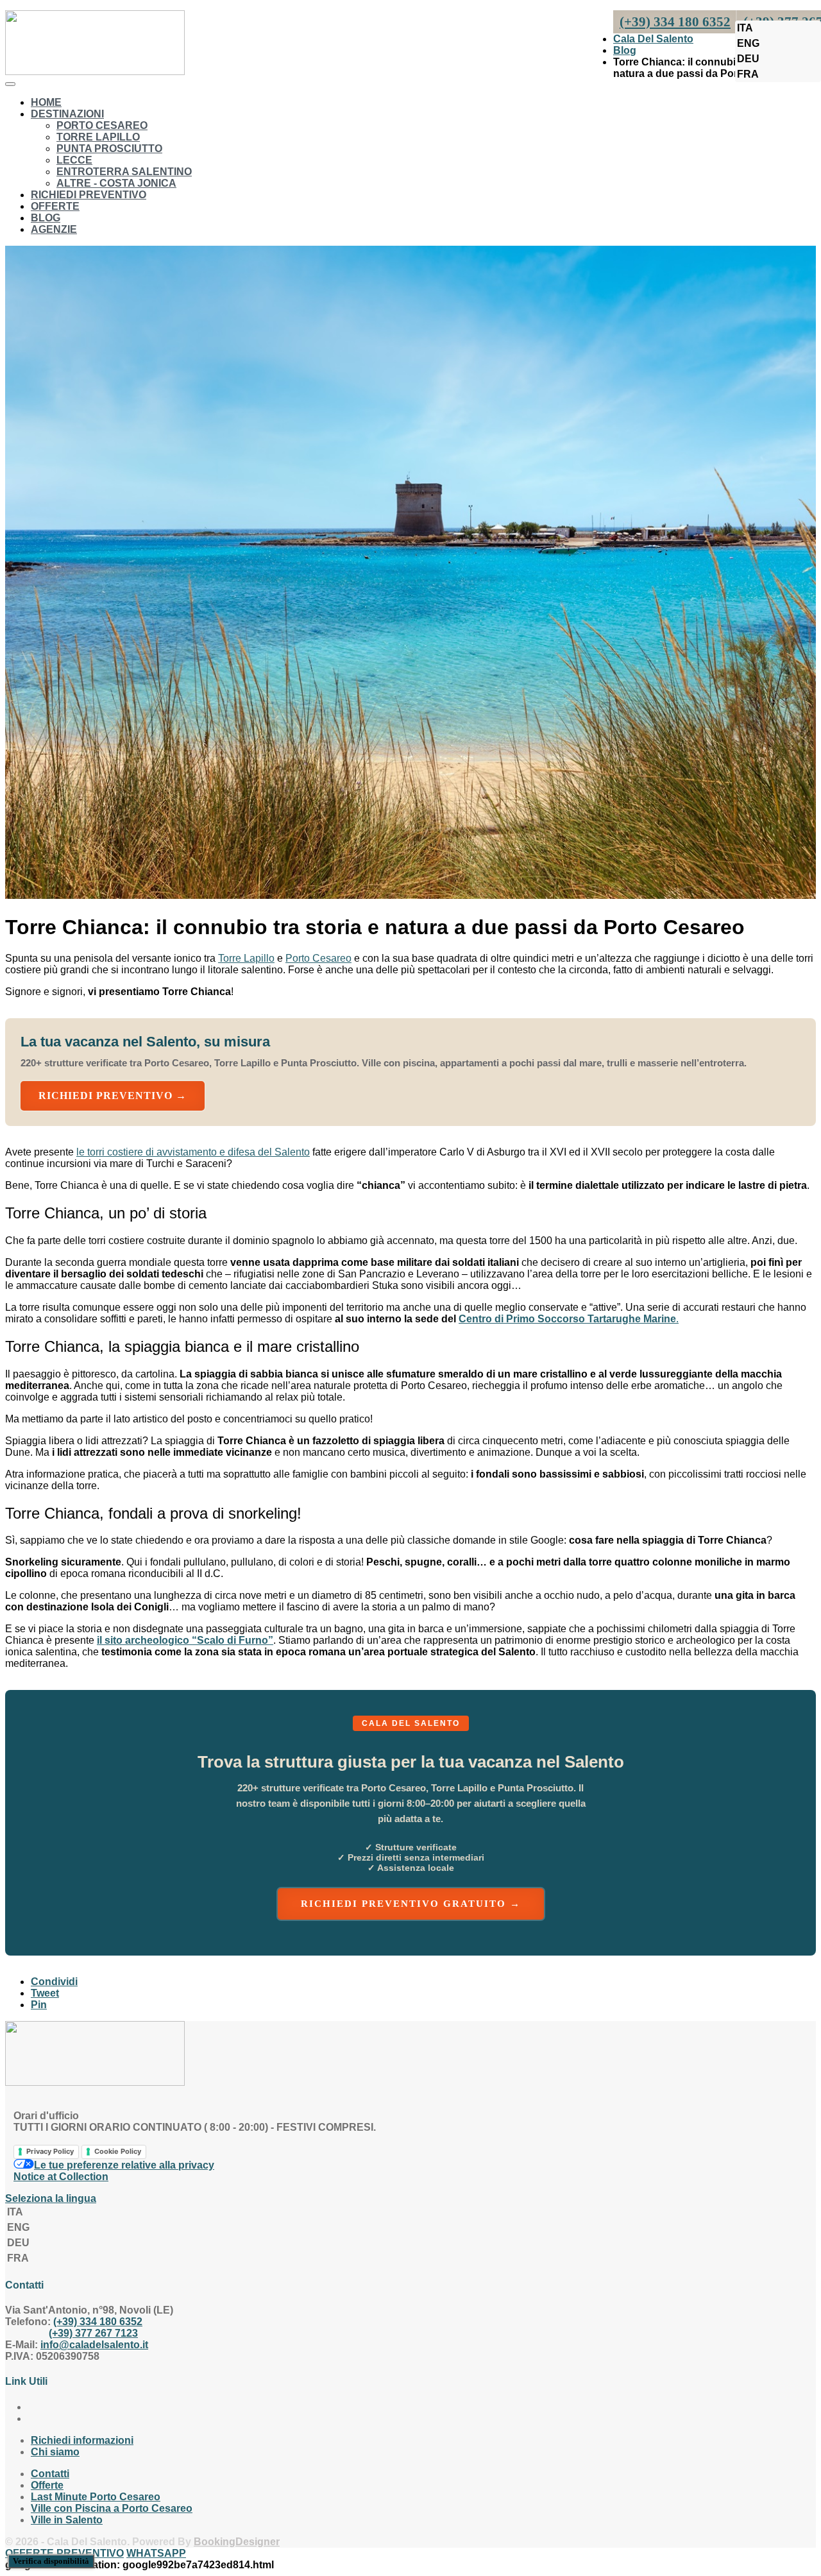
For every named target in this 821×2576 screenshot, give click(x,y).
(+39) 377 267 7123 (93, 2333)
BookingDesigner (237, 2542)
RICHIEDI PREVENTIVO (89, 195)
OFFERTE (55, 206)
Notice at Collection (61, 2177)
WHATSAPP (156, 2553)
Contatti (50, 2474)
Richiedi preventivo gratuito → (411, 1904)
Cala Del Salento (653, 39)
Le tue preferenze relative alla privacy (124, 2165)
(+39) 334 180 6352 (98, 2322)
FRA (748, 74)
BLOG (46, 218)
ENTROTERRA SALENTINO (124, 172)
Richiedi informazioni (82, 2440)
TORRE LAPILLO (98, 137)
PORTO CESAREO (102, 125)
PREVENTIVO (90, 2553)
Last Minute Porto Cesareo (96, 2497)
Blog (625, 50)
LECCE (74, 160)
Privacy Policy (50, 2151)
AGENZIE (54, 229)
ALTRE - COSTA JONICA (116, 183)
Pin (39, 2005)
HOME (46, 102)
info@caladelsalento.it (94, 2345)
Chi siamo (55, 2452)
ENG (748, 43)
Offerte (47, 2485)
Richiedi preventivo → (113, 1096)
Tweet (45, 1993)
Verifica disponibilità (51, 2561)
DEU (748, 59)
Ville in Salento (67, 2520)
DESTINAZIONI (67, 114)
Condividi (54, 1982)
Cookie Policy (118, 2151)
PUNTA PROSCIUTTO (109, 149)
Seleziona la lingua (51, 2198)
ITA (745, 28)
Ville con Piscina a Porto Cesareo (112, 2508)
